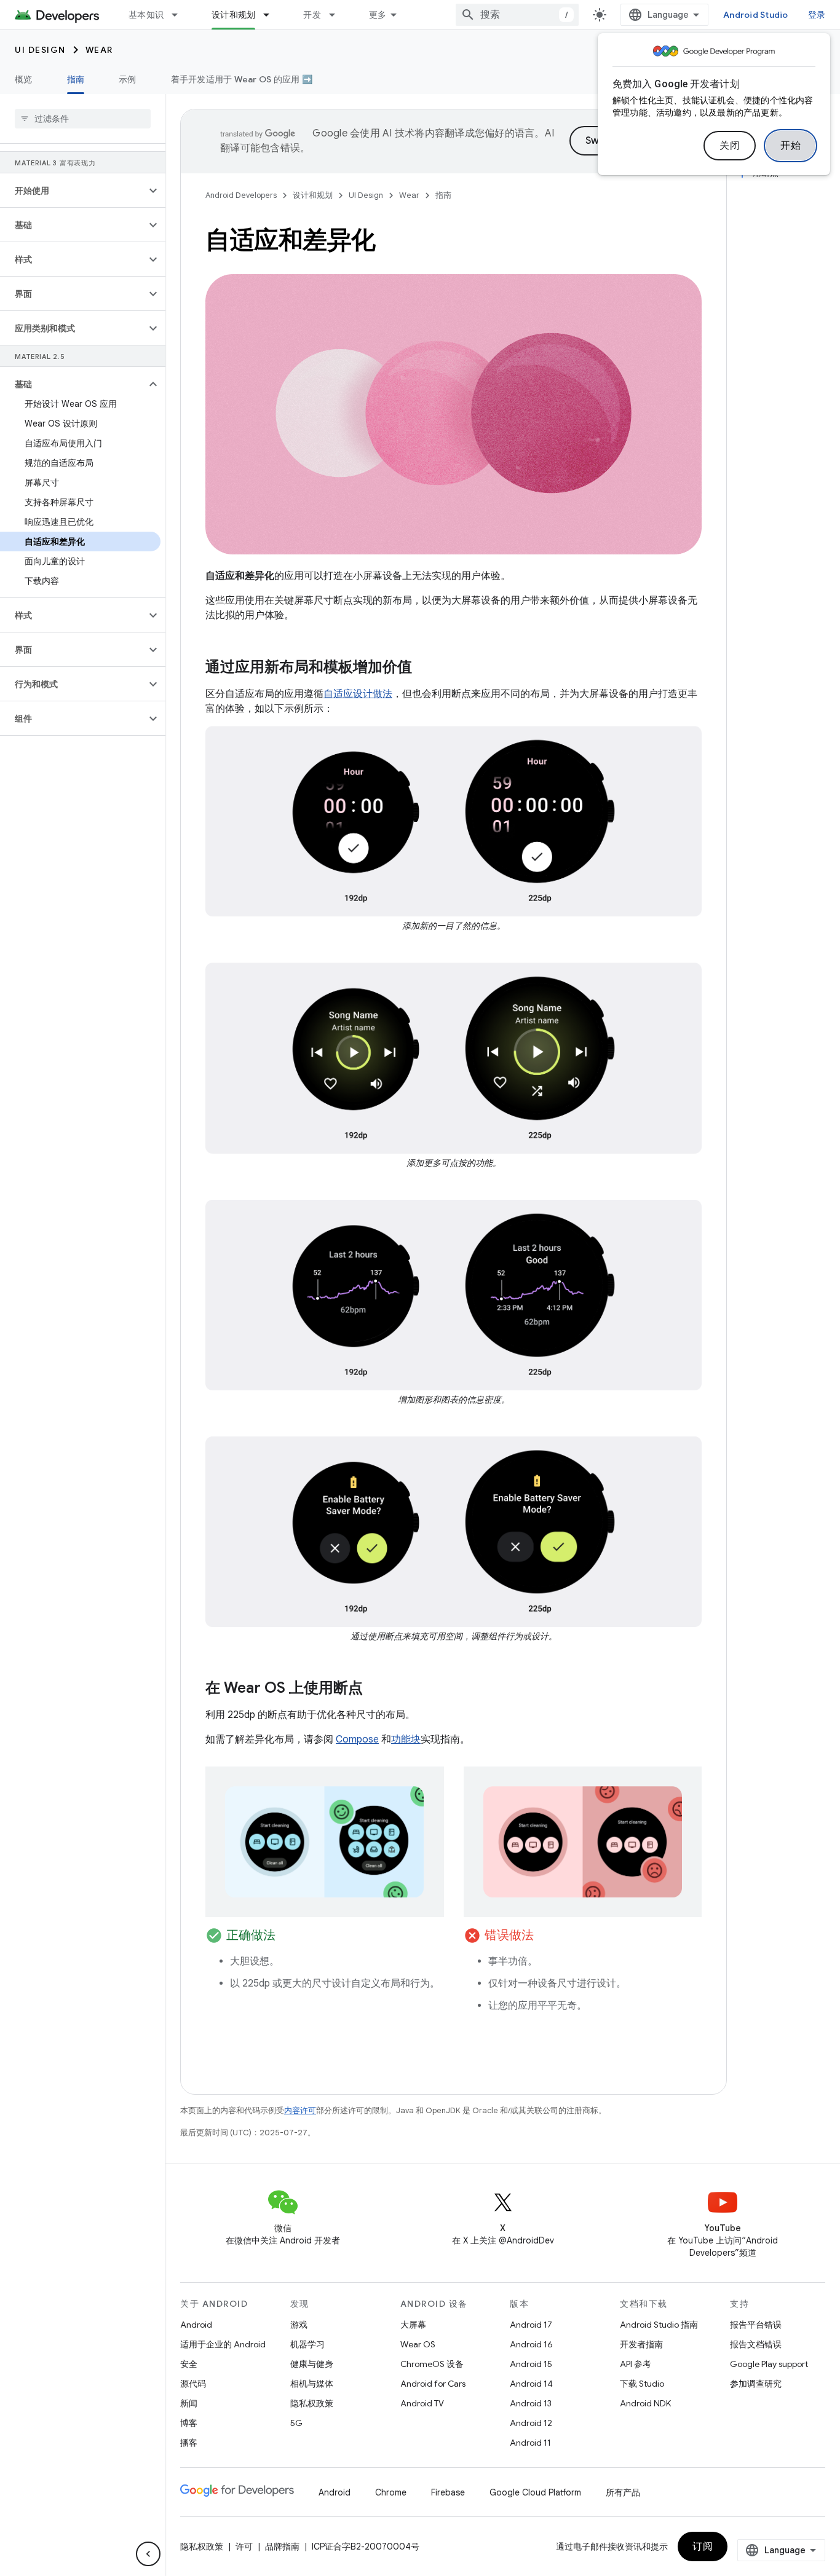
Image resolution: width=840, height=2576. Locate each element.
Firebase (448, 2492)
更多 (378, 15)
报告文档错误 (756, 2344)
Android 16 (531, 2344)
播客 (189, 2443)
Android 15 (531, 2364)
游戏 (299, 2325)
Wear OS (418, 2344)
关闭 (730, 146)
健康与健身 (312, 2364)
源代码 (193, 2384)
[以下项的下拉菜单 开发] (338, 15)
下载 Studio (642, 2384)
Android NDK (645, 2403)
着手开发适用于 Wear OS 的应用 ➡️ (242, 79)
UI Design (40, 50)
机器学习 (307, 2344)
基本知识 (146, 15)
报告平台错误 (756, 2325)
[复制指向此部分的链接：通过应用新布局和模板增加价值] (424, 668)
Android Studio (756, 15)
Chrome (391, 2492)
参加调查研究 (756, 2384)
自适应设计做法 (358, 694)
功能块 (406, 1739)
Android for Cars (433, 2384)
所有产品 (623, 2492)
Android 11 (530, 2443)
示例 (128, 79)
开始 (790, 146)
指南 (76, 79)
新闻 (189, 2403)
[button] (73, 191)
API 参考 (636, 2364)
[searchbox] (83, 119)
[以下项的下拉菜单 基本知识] (180, 15)
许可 (244, 2546)
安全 (189, 2364)
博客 (189, 2423)
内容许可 (300, 2110)
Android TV (422, 2403)
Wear (99, 50)
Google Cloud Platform (535, 2492)
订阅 (703, 2546)
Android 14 (531, 2384)
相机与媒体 (312, 2384)
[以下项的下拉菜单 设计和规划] (272, 15)
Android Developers (241, 195)
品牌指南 (282, 2546)
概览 (24, 79)
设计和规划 (233, 15)
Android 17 (531, 2325)
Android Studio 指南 (659, 2325)
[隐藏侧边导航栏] (148, 2554)
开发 (312, 15)
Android (196, 2325)
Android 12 (531, 2423)
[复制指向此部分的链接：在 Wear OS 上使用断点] (375, 1689)
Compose (357, 1739)
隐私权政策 (312, 2403)
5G (296, 2423)
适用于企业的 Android (223, 2344)
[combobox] (517, 15)
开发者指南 (641, 2344)
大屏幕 (413, 2325)
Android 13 (531, 2403)
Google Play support (769, 2364)
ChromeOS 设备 (432, 2364)
